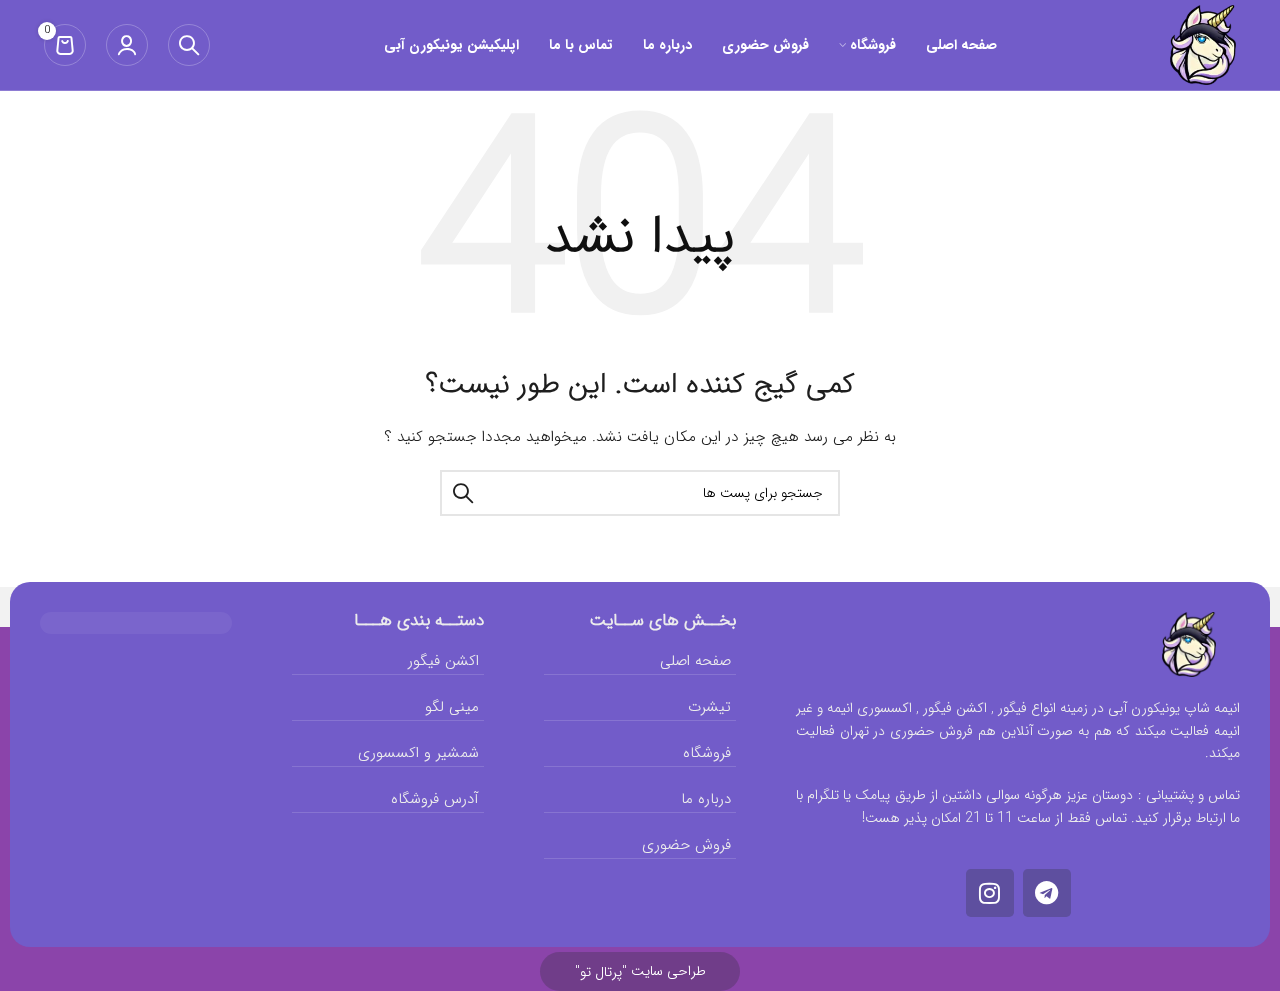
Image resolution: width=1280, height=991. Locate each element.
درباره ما (706, 799)
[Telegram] (1047, 893)
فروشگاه (707, 753)
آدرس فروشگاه (435, 799)
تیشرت (709, 707)
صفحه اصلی (695, 661)
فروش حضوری (686, 845)
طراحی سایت (640, 971)
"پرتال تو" (601, 972)
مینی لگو (452, 707)
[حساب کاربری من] (127, 45)
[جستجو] (189, 45)
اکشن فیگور (443, 661)
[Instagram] (990, 893)
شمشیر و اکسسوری (418, 753)
